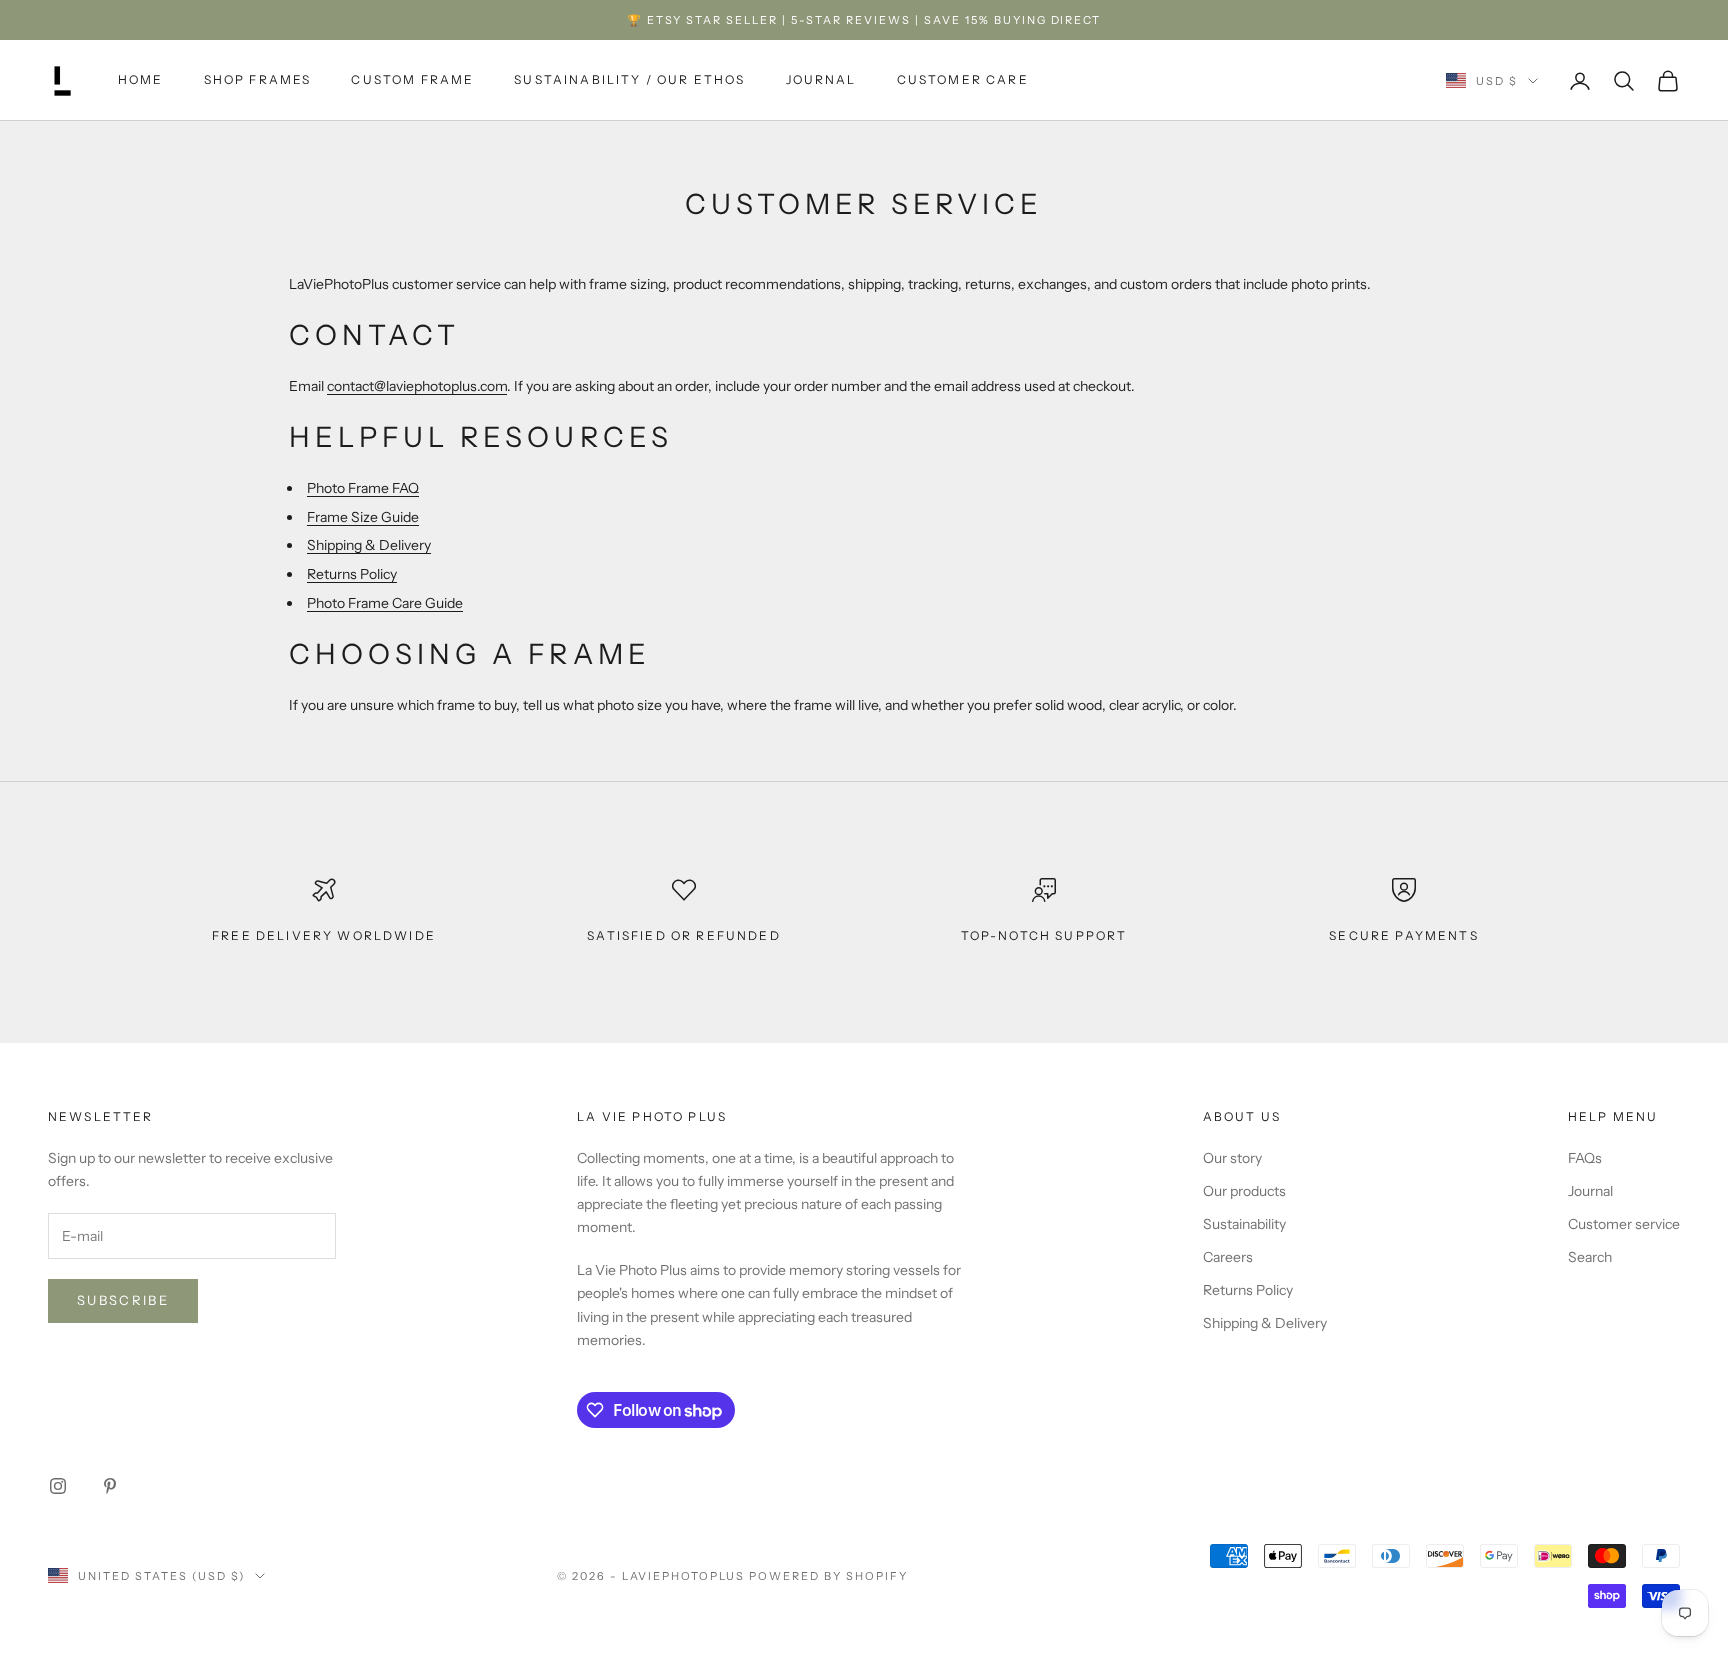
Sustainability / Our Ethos (629, 80)
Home (141, 80)
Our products (1244, 1191)
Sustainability (1244, 1224)
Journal (821, 80)
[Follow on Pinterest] (110, 1486)
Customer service (1624, 1224)
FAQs (1585, 1158)
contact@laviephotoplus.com (417, 386)
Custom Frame (412, 80)
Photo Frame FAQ (363, 488)
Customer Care (963, 80)
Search (1590, 1257)
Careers (1228, 1257)
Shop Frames (258, 80)
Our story (1232, 1158)
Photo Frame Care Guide (385, 603)
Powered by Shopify (828, 1576)
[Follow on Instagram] (58, 1486)
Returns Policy (352, 574)
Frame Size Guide (363, 517)
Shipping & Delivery (369, 545)
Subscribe (123, 1300)
